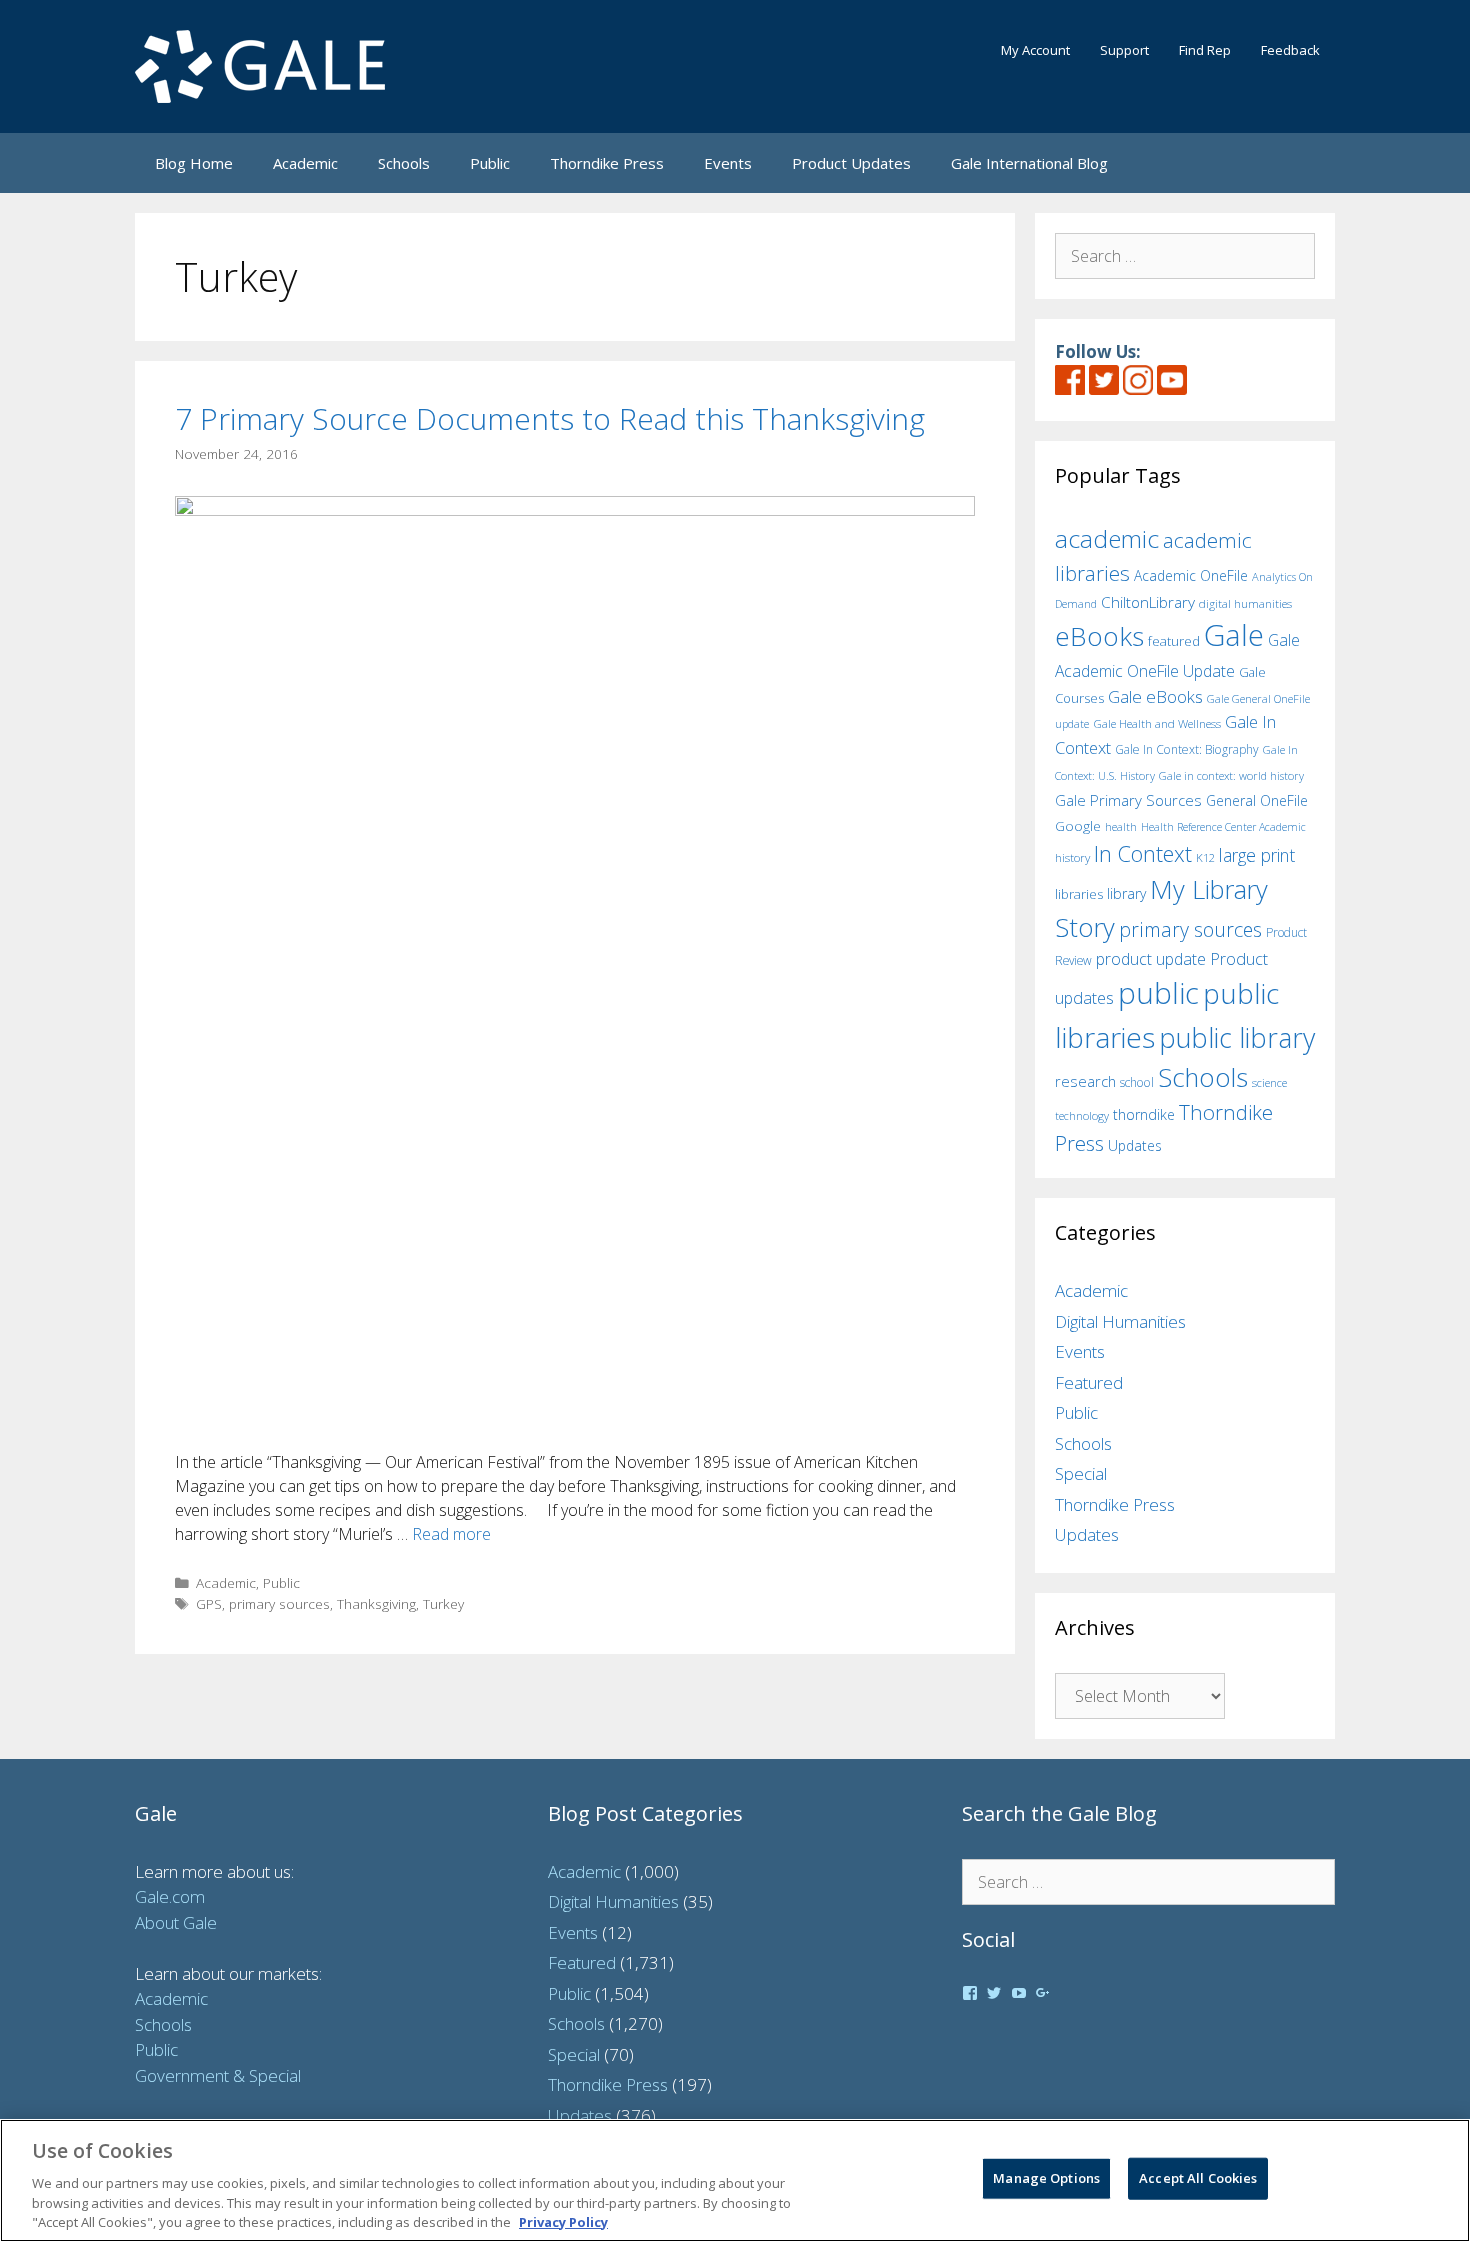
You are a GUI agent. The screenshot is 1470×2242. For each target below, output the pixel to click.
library (1126, 893)
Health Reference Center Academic (1223, 827)
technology (1082, 1115)
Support (1124, 50)
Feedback (1290, 50)
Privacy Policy (563, 2221)
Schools (404, 163)
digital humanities (1245, 603)
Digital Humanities (1120, 1321)
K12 (1205, 857)
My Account (1035, 50)
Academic (305, 163)
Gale (1234, 635)
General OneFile (1257, 800)
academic (1107, 538)
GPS (209, 1603)
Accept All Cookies (1198, 2178)
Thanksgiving (376, 1603)
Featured (1089, 1382)
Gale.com (170, 1896)
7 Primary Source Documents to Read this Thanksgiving (550, 418)
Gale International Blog (1029, 163)
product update (1151, 959)
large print (1257, 855)
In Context (1143, 853)
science (1269, 1082)
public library (1237, 1037)
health (1121, 826)
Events (728, 163)
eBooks (1099, 636)
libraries (1079, 894)
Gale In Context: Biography (1187, 749)
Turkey (443, 1603)
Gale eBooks (1155, 696)
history (1072, 857)
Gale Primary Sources (1128, 800)
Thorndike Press (607, 163)
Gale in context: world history (1231, 775)
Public (490, 163)
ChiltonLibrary (1148, 602)
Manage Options (1046, 2178)
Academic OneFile (1191, 575)
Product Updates (851, 163)
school (1137, 1082)
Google (1078, 826)
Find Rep (1205, 50)
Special (1081, 1473)
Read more (451, 1534)
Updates (1135, 1145)
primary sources (279, 1603)
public (1158, 993)
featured (1174, 641)
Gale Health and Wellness (1157, 723)
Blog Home (194, 163)
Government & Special (218, 2075)
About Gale (176, 1922)
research (1085, 1081)
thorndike (1144, 1114)
